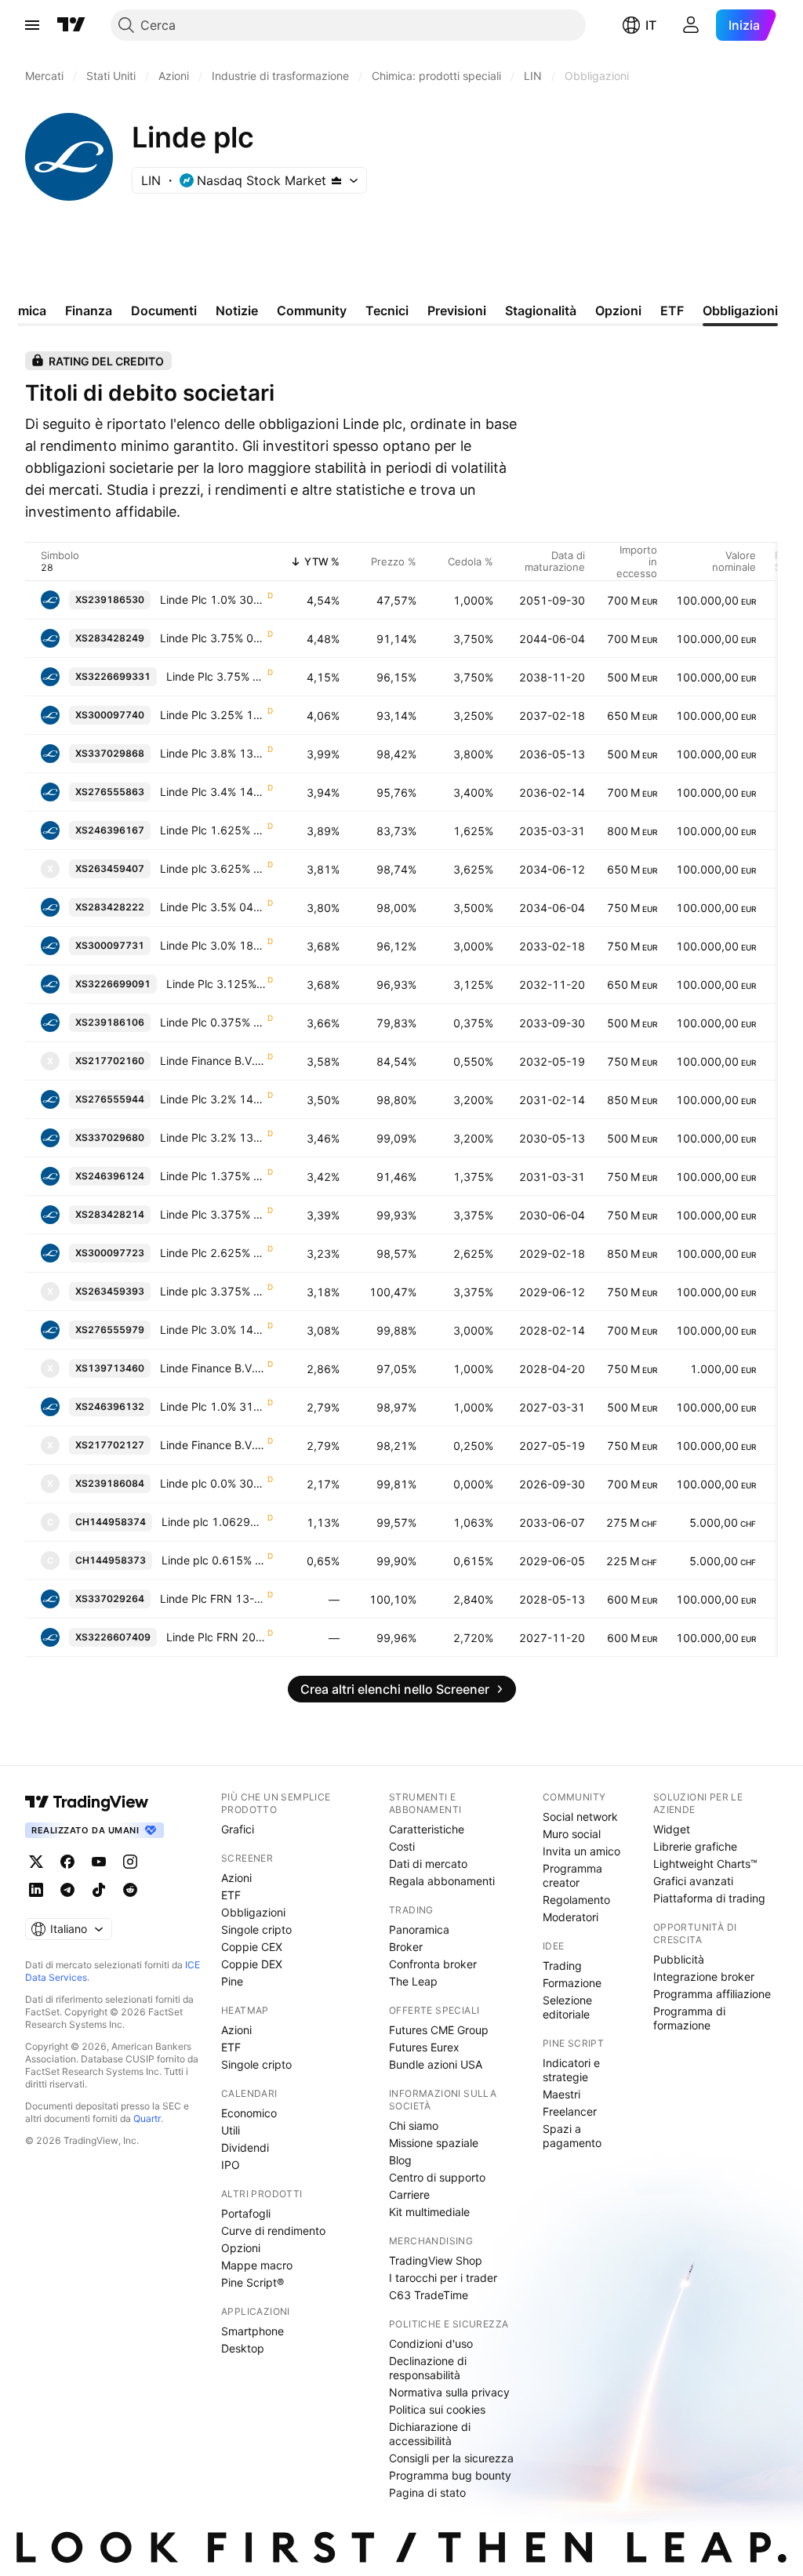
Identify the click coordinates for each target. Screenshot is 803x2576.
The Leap (413, 1981)
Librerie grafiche (695, 1846)
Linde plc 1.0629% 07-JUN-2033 (214, 1522)
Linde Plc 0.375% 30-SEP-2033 (213, 1022)
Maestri (561, 2094)
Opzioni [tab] (618, 311)
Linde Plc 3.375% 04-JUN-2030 (213, 1214)
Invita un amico (581, 1851)
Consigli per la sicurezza (451, 2458)
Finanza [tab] (89, 311)
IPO (231, 2165)
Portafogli (246, 2213)
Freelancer (570, 2111)
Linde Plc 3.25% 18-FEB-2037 (213, 715)
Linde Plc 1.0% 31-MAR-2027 (213, 1406)
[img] (336, 180)
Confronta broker (433, 1964)
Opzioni (241, 2248)
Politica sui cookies (437, 2409)
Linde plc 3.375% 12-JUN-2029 (213, 1291)
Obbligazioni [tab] (740, 311)
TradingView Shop (436, 2260)
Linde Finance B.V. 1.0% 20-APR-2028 (213, 1368)
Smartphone (253, 2331)
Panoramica (419, 1929)
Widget (672, 1829)
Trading (562, 1966)
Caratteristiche (427, 1829)
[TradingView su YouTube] (99, 1862)
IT (651, 25)
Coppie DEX (252, 1964)
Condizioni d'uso (431, 2343)
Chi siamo (414, 2125)
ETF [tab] (672, 311)
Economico (249, 2113)
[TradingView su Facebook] (67, 1862)
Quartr (147, 2118)
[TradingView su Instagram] (130, 1862)
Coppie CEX (252, 1947)
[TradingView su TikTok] (99, 1890)
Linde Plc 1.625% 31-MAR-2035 (213, 830)
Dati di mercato (428, 1864)
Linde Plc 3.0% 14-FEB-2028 (213, 1330)
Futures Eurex (424, 2047)
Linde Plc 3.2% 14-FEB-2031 (213, 1099)
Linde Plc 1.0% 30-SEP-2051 (213, 599)
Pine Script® (253, 2282)
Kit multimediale (429, 2212)
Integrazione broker (704, 1977)
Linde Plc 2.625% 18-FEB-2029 (213, 1253)
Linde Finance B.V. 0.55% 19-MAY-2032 (213, 1061)
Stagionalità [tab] (541, 311)
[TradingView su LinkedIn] (36, 1890)
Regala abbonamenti (442, 1881)
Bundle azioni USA (436, 2064)
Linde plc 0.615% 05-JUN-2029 (214, 1560)
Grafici (238, 1829)
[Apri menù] (32, 25)
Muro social (572, 1834)
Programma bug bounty (450, 2475)
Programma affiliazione (712, 1994)
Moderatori (570, 1917)
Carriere (409, 2195)
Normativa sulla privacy (449, 2392)
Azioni (236, 1878)
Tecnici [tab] (387, 311)
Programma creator (572, 1875)
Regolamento (576, 1900)
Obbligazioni (253, 1912)
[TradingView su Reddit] (130, 1890)
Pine (232, 1981)
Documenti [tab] (164, 311)
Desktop (243, 2348)
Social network (580, 1817)
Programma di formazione (689, 2018)
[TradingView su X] (36, 1862)
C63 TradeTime (429, 2295)
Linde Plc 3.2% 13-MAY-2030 (213, 1137)
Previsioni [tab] (457, 311)
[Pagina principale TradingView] (71, 25)
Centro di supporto (437, 2177)
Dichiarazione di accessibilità (430, 2434)
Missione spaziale (434, 2143)
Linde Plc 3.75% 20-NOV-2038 (216, 676)
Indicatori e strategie (571, 2070)
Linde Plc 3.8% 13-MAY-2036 (213, 753)
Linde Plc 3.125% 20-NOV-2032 (216, 984)
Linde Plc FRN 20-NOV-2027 (216, 1637)
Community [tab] (312, 311)
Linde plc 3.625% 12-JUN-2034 (213, 868)
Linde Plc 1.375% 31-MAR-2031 (213, 1176)
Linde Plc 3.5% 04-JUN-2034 (213, 907)
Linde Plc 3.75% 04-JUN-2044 (213, 638)
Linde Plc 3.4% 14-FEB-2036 (213, 792)
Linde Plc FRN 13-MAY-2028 (213, 1599)
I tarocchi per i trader (443, 2278)
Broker (406, 1947)
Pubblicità (679, 1959)
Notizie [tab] (237, 311)
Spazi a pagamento (572, 2136)
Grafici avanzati (693, 1881)
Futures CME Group (439, 2030)
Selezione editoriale (567, 2007)
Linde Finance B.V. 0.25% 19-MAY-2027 (213, 1445)
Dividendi (245, 2147)
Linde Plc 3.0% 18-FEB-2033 (213, 945)
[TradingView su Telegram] (67, 1890)
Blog (400, 2160)
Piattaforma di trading (709, 1898)
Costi (402, 1846)
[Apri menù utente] (691, 25)
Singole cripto (256, 1929)
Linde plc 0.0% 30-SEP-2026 (213, 1483)
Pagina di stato (427, 2492)
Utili (231, 2130)
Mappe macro (257, 2265)
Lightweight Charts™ (705, 1864)
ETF (231, 1895)
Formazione (572, 1983)
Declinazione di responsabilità (428, 2368)
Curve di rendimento (273, 2231)
